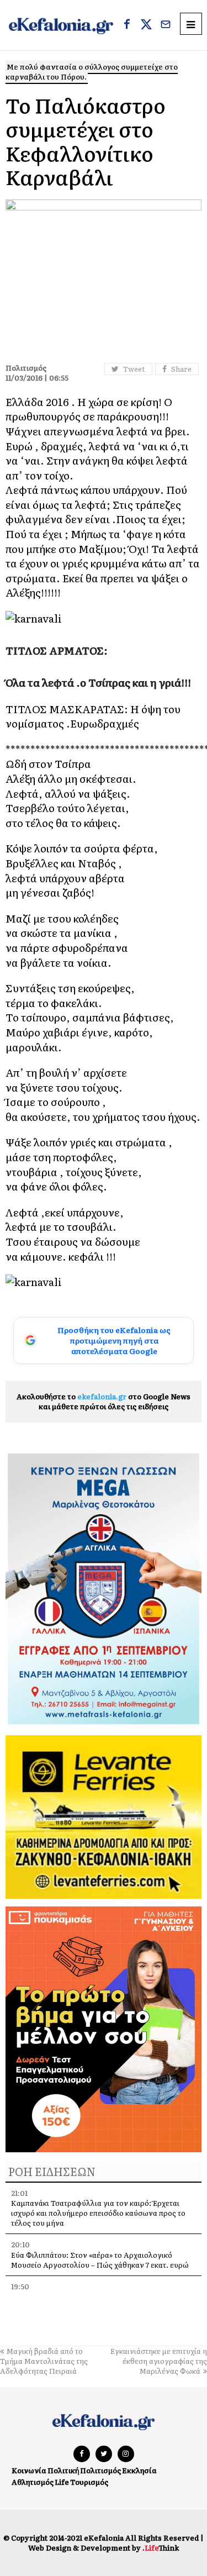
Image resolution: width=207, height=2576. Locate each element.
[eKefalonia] (61, 25)
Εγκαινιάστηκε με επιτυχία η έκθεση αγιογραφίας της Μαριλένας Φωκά (159, 2361)
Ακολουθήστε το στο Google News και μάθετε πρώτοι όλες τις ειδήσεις (104, 1401)
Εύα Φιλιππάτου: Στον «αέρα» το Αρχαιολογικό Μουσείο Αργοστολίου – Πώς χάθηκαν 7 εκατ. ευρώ (100, 2260)
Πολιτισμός (100, 2470)
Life (62, 2482)
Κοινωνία (29, 2470)
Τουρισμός (89, 2482)
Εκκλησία (139, 2470)
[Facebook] (127, 25)
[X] (146, 25)
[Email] (166, 25)
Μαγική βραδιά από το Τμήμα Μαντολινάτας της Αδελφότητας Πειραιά (44, 2361)
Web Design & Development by (104, 2548)
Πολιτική (63, 2470)
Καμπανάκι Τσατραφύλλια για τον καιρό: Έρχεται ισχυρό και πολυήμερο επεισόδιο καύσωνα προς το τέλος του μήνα (98, 2213)
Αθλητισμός (33, 2482)
